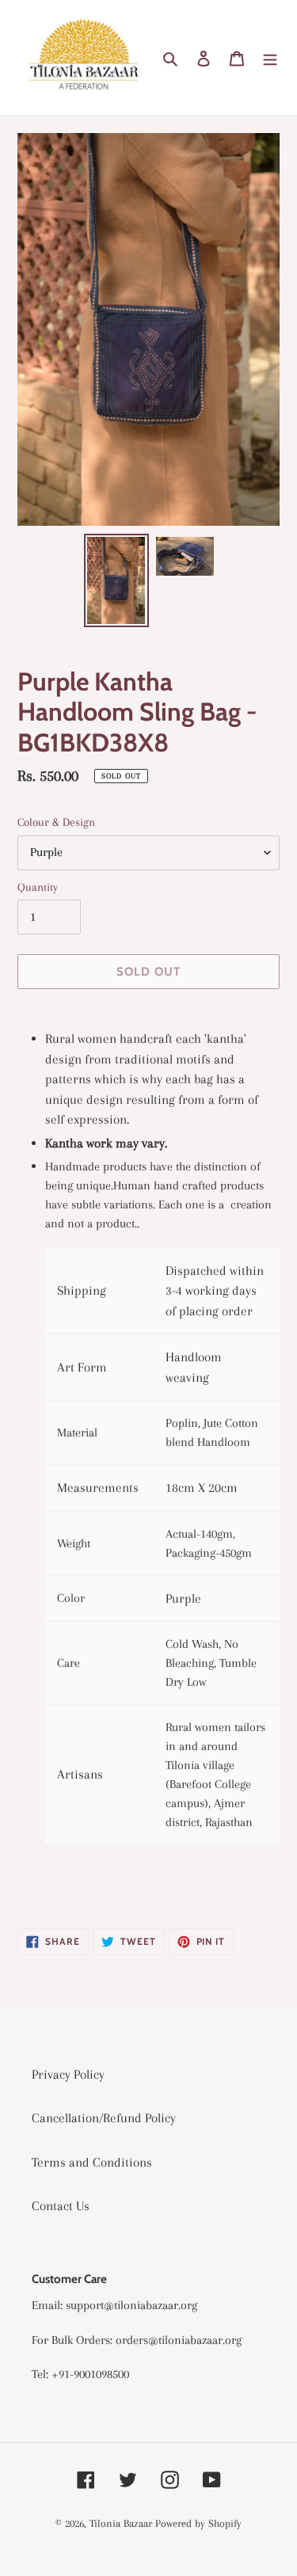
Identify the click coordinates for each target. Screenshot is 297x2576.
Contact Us (61, 2206)
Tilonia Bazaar (121, 2523)
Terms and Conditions (92, 2162)
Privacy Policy (68, 2074)
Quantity (38, 887)
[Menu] (270, 58)
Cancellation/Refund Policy (104, 2118)
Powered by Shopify (198, 2523)
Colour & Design (56, 822)
